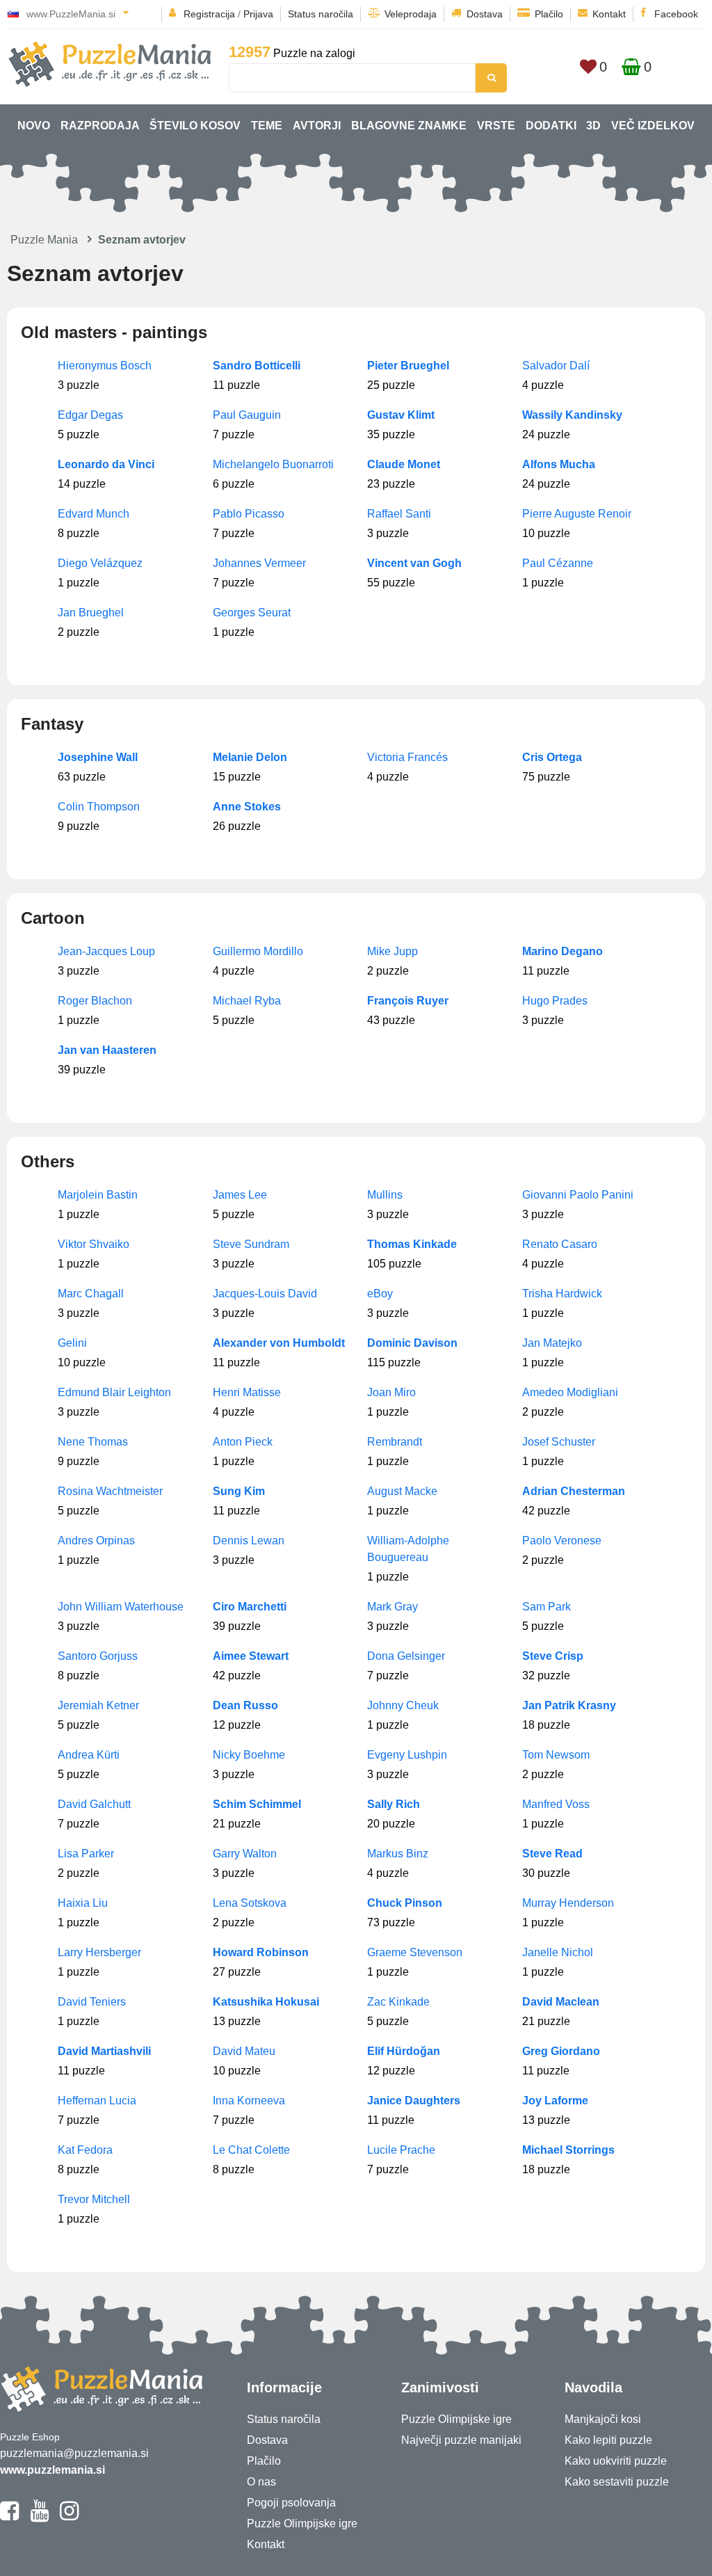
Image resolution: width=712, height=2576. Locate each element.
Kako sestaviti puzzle (617, 2482)
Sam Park (547, 1607)
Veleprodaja (411, 14)
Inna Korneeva (249, 2101)
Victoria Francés (407, 757)
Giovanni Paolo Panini (578, 1195)
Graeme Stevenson (415, 1952)
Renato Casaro (560, 1244)
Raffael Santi (399, 514)
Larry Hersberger (99, 1952)
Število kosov (195, 126)
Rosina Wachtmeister (110, 1491)
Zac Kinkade (398, 2002)
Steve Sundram (251, 1244)
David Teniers (92, 2002)
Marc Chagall (91, 1294)
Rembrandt (395, 1442)
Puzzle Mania (44, 240)
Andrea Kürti (89, 1755)
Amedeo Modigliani (570, 1392)
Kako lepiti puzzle (608, 2440)
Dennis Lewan (249, 1541)
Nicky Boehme (249, 1755)
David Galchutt (94, 1804)
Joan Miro (391, 1392)
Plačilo (549, 14)
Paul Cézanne (558, 563)
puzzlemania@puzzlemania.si (74, 2453)
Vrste (496, 126)
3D (593, 126)
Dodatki (551, 126)
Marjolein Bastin (98, 1195)
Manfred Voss (556, 1804)
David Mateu (244, 2051)
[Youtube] (39, 2517)
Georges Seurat (252, 613)
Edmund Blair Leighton (114, 1392)
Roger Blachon (95, 1001)
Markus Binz (398, 1854)
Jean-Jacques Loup (106, 951)
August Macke (402, 1491)
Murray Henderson (568, 1903)
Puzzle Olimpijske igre (302, 2523)
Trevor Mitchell (94, 2199)
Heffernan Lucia (97, 2101)
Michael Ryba (247, 1001)
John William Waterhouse (121, 1607)
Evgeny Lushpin (407, 1755)
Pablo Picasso (249, 514)
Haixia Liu (83, 1903)
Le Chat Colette (251, 2150)
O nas (261, 2482)
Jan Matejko (552, 1343)
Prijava (258, 14)
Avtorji (317, 126)
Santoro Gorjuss (98, 1656)
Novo (34, 126)
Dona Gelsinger (406, 1656)
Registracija (209, 14)
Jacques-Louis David (265, 1294)
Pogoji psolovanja (291, 2503)
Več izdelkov (653, 126)
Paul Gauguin (247, 415)
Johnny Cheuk (403, 1705)
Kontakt (609, 14)
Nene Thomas (93, 1442)
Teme (267, 126)
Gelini (72, 1343)
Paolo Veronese (562, 1541)
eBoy (380, 1294)
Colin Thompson (99, 807)
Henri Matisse (247, 1392)
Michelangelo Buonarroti (273, 464)
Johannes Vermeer (259, 563)
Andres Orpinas (96, 1541)
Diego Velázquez (100, 563)
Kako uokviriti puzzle (616, 2461)
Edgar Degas (90, 415)
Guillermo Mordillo (258, 951)
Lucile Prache (401, 2150)
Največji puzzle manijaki (461, 2440)
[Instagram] (69, 2517)
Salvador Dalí (556, 366)
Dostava (485, 14)
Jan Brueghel (91, 613)
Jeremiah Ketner (98, 1705)
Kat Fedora (85, 2150)
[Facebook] (9, 2517)
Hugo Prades (555, 1001)
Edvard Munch (94, 514)
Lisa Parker (86, 1854)
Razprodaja (100, 126)
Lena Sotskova (250, 1903)
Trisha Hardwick (562, 1294)
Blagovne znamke (409, 126)
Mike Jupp (393, 951)
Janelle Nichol (558, 1952)
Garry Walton (245, 1854)
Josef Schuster (559, 1442)
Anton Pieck (243, 1442)
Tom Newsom (556, 1755)
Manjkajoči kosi (603, 2419)
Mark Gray (393, 1607)
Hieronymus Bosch (105, 366)
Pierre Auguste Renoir (577, 514)
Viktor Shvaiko (94, 1244)
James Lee (240, 1195)
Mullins (385, 1195)
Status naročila (321, 14)
